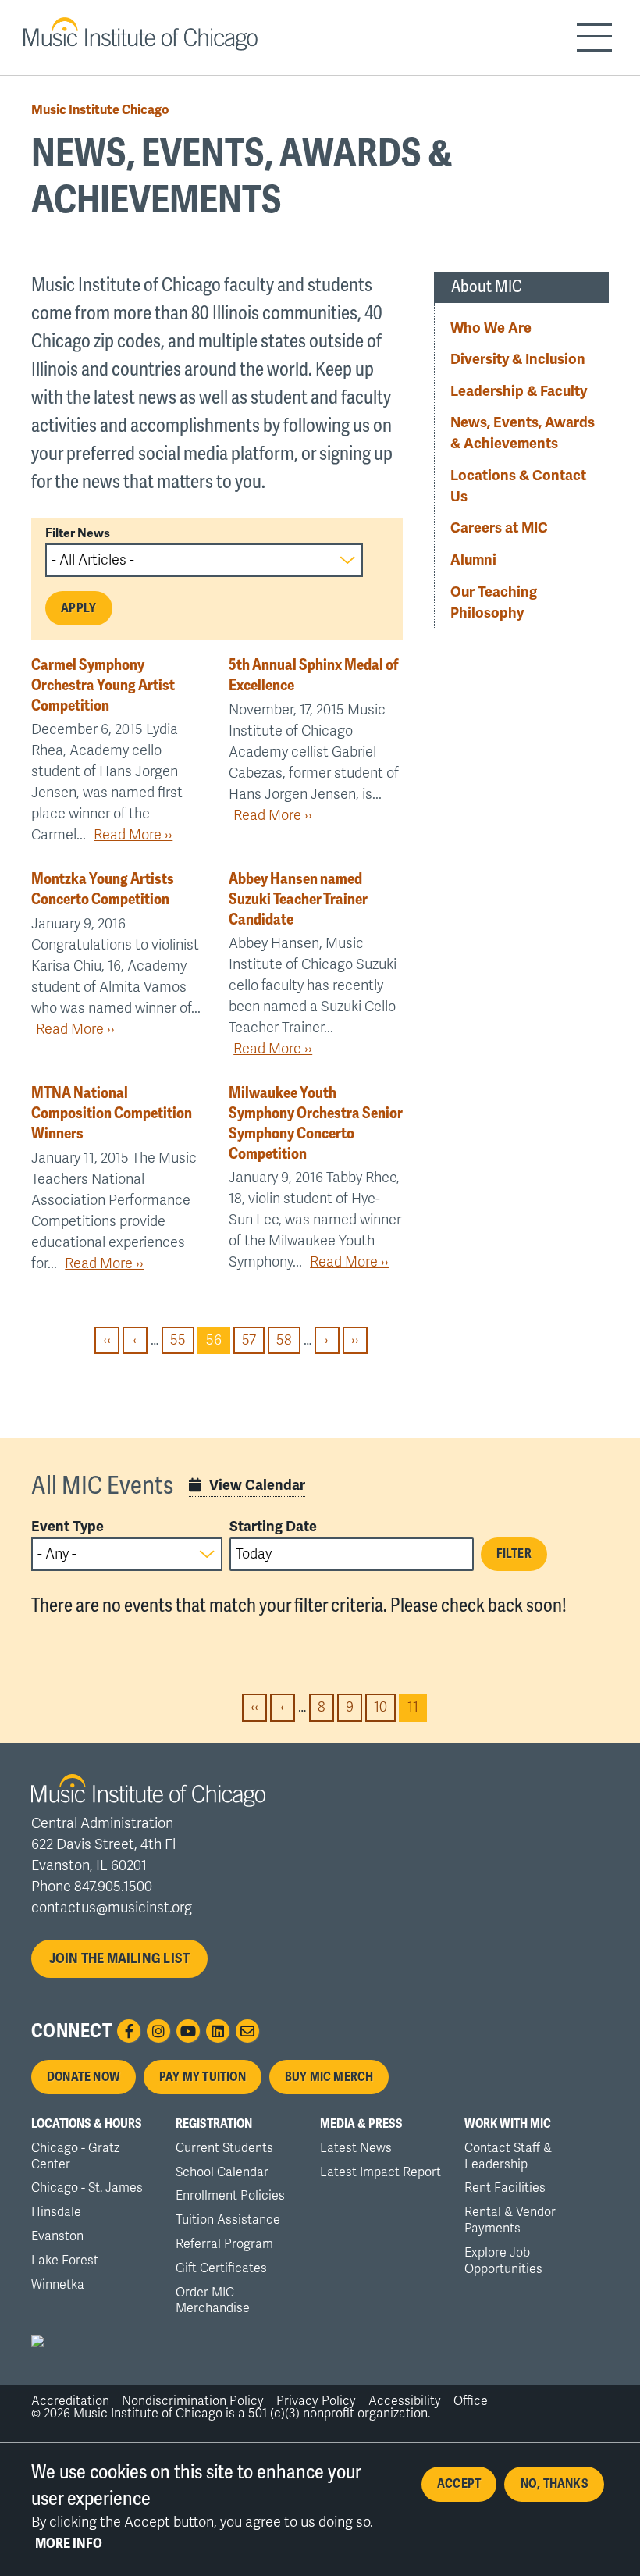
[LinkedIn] (218, 2031)
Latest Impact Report (380, 2172)
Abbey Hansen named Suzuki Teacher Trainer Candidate (298, 899)
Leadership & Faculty (519, 391)
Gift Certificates (221, 2268)
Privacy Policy (316, 2401)
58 (288, 1340)
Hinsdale (56, 2212)
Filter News (78, 533)
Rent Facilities (505, 2188)
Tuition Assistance (228, 2220)
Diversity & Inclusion (518, 359)
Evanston (57, 2236)
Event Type (68, 1527)
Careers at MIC (499, 528)
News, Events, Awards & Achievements (523, 433)
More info (69, 2543)
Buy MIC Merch (329, 2077)
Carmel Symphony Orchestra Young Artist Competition (103, 685)
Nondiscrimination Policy (193, 2401)
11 (417, 1710)
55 (182, 1340)
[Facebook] (129, 2031)
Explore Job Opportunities (503, 2261)
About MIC (487, 287)
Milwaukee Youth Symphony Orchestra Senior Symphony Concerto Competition (315, 1123)
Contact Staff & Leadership (508, 2156)
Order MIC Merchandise (213, 2301)
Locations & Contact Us (518, 486)
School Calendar (222, 2172)
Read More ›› (133, 835)
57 (253, 1340)
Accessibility (405, 2401)
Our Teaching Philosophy (494, 602)
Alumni (473, 560)
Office (471, 2401)
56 (218, 1343)
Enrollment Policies (230, 2196)
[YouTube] (188, 2031)
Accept (459, 2484)
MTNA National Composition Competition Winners (112, 1113)
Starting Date (273, 1527)
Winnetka (58, 2285)
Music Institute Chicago (100, 110)
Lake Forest (65, 2261)
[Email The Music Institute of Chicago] (247, 2031)
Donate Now (84, 2077)
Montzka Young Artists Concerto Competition (103, 889)
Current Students (224, 2148)
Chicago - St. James (87, 2188)
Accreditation (70, 2401)
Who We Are (491, 328)
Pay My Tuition (203, 2077)
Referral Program (224, 2244)
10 (385, 1708)
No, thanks (555, 2484)
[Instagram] (158, 2031)
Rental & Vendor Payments (510, 2220)
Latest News (356, 2148)
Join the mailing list (120, 1958)
